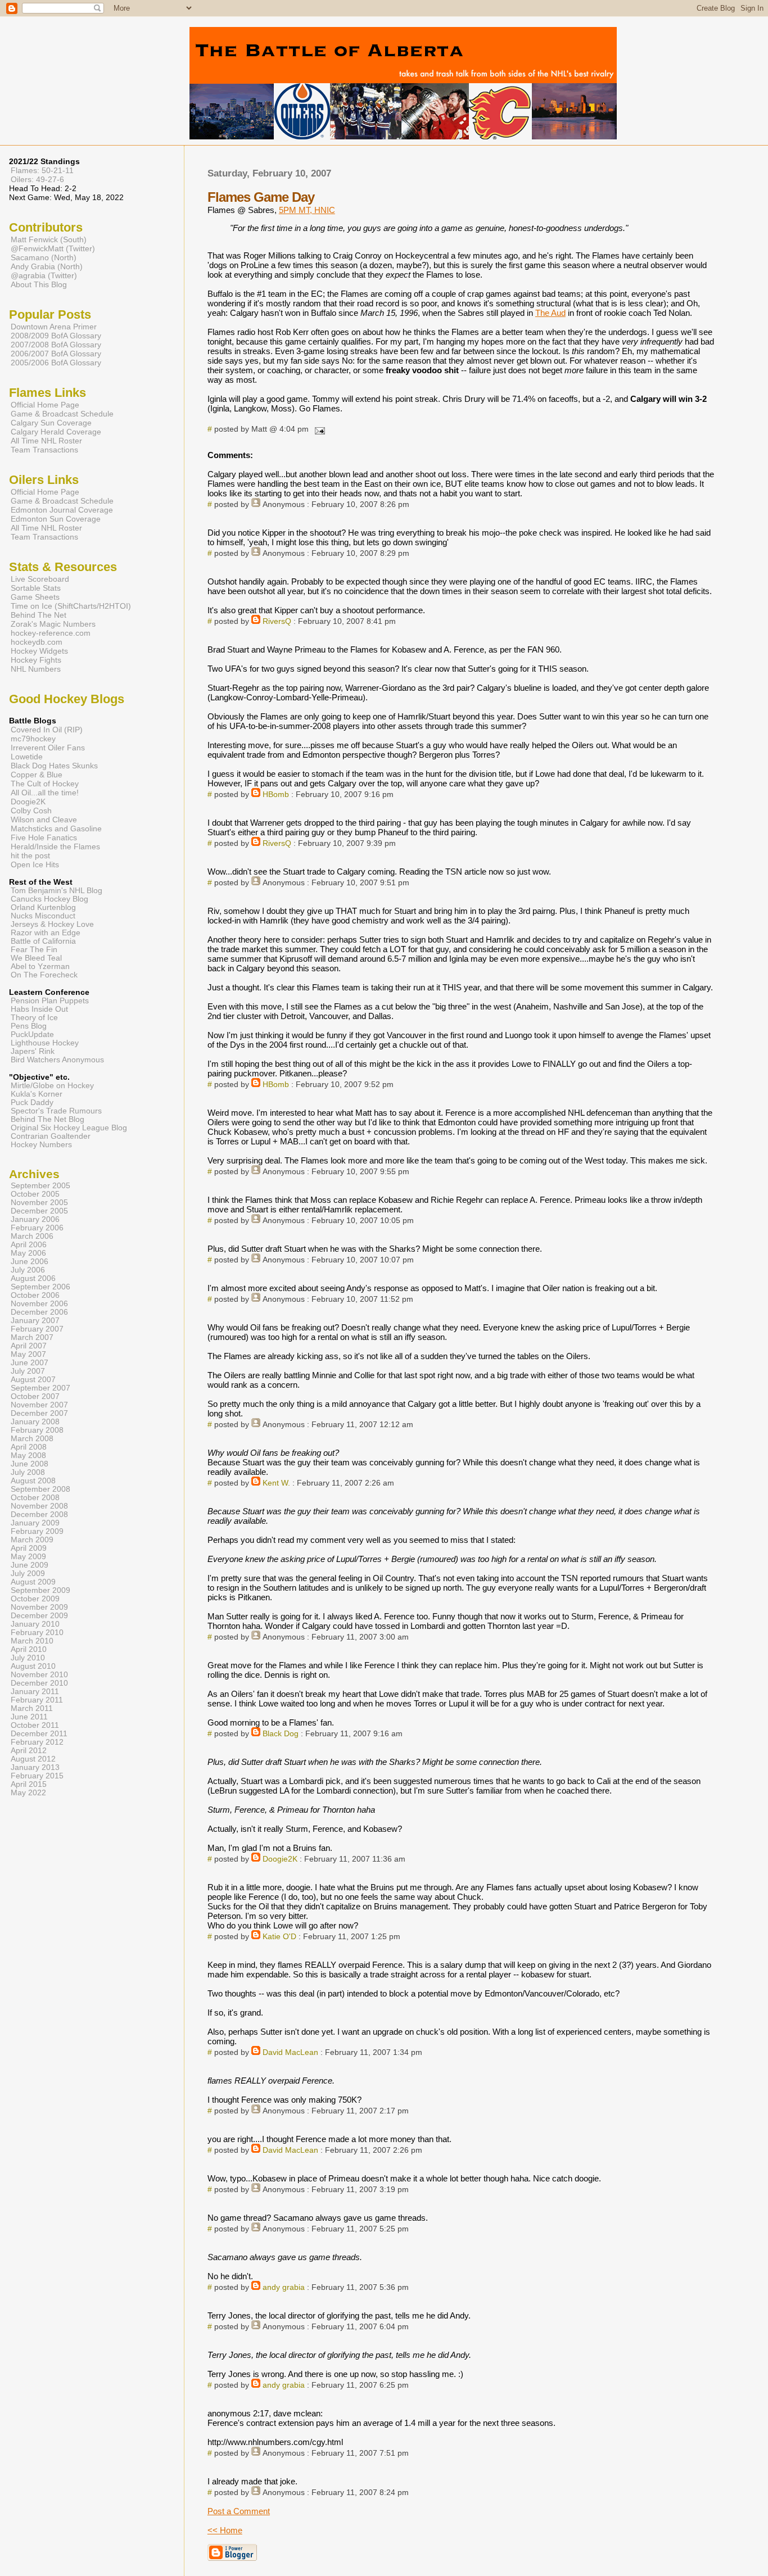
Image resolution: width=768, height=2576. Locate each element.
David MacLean (290, 2052)
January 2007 (35, 1321)
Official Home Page (45, 405)
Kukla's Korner (37, 1094)
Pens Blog (29, 1026)
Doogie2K (280, 1859)
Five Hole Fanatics (44, 837)
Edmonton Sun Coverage (56, 519)
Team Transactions (44, 450)
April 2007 (29, 1346)
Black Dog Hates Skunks (54, 766)
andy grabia (284, 2287)
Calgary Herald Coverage (56, 432)
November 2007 (39, 1405)
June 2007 (30, 1363)
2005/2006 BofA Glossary (56, 363)
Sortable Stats (36, 588)
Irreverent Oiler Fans (48, 748)
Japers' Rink (33, 1051)
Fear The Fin (34, 950)
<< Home (225, 2530)
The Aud (550, 313)
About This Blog (39, 284)
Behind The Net (39, 615)
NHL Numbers (36, 669)
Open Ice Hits (35, 864)
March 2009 (32, 1540)
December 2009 (39, 1616)
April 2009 (29, 1548)
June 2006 (30, 1262)
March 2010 (32, 1641)
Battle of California (43, 941)
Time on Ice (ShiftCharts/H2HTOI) (71, 606)
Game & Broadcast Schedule (62, 414)
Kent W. (276, 1483)
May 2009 (28, 1557)
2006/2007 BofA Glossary (56, 354)
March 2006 (32, 1236)
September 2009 (40, 1590)
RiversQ (277, 621)
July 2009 (28, 1574)
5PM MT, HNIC (307, 210)
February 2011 (37, 1700)
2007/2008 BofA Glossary (56, 345)
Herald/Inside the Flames (55, 846)
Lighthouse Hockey (45, 1043)
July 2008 (28, 1472)
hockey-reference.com (51, 633)
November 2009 (39, 1607)
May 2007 (28, 1354)
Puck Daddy (32, 1103)
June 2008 (30, 1464)
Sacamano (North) (44, 257)
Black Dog (281, 1734)
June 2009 (30, 1565)
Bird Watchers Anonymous (57, 1060)
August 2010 (33, 1666)
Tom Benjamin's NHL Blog (57, 891)
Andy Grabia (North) (47, 266)
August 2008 (33, 1481)
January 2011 (35, 1692)
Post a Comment (239, 2511)
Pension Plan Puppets (50, 1001)
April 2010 (29, 1649)
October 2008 (35, 1498)
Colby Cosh (31, 811)
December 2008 (39, 1515)
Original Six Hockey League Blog (69, 1128)
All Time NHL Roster (46, 441)
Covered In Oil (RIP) (47, 730)
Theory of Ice (34, 1018)
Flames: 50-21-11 (42, 170)
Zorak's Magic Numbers (53, 624)
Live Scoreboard (40, 579)
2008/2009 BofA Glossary (56, 336)
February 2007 (37, 1329)
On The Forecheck (44, 975)
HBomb (276, 794)
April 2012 (29, 1751)
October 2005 (35, 1194)
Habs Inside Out (39, 1009)
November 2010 (39, 1675)
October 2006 (35, 1295)
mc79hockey (33, 739)
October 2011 (35, 1725)
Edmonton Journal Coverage (62, 510)
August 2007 (33, 1380)
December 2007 (39, 1413)
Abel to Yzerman (40, 966)
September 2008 (40, 1489)
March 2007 (32, 1337)
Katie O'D (279, 1937)
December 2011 (39, 1734)
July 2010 (28, 1658)
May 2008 (28, 1455)
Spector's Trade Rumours (56, 1111)
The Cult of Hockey (45, 784)
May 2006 (28, 1253)
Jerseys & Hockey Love (52, 924)
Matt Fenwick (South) (49, 239)
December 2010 (39, 1683)
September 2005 (40, 1186)
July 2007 (28, 1371)
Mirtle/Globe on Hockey (52, 1086)
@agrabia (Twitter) (44, 275)
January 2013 (35, 1767)
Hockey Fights (36, 660)
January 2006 (35, 1219)
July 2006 (28, 1270)
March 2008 (32, 1439)
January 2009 (35, 1523)
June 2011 (29, 1717)
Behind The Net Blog (48, 1119)
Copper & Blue (37, 775)
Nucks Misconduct (43, 916)
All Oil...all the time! (45, 793)
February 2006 (37, 1228)
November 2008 (39, 1506)
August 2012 (33, 1759)
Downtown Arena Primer (54, 327)
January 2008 (35, 1422)
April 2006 (29, 1245)
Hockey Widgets (39, 651)
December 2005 (39, 1211)
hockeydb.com (37, 642)
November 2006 (39, 1304)
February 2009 (37, 1531)
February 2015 (37, 1776)
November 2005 (39, 1203)
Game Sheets (35, 597)
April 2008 (29, 1447)
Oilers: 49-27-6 (37, 179)
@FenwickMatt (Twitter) (53, 248)
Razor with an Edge (46, 933)
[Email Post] (318, 429)
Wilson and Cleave (44, 820)
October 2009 (35, 1599)
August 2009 (33, 1582)
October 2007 (35, 1396)
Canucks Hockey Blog (49, 899)
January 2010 (35, 1624)
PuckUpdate (32, 1035)
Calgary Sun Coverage (51, 423)
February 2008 (37, 1430)
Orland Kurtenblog (43, 907)
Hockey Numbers (41, 1145)
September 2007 (40, 1388)
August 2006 (33, 1278)
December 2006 (39, 1312)
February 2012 (37, 1742)
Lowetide (27, 757)
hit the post (30, 855)
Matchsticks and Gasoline (56, 829)
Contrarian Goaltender (51, 1136)
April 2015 (29, 1784)
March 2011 (32, 1708)
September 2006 (40, 1287)
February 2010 (37, 1633)
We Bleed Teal (36, 958)
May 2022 (28, 1793)
